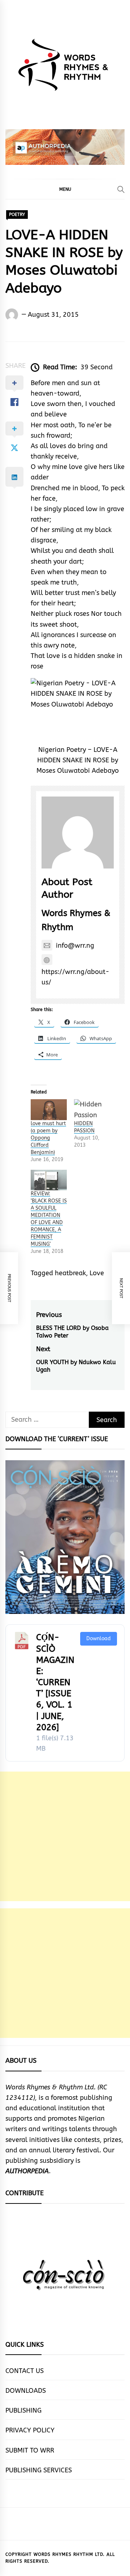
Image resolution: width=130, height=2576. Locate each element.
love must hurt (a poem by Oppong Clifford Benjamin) (48, 1138)
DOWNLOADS (26, 2391)
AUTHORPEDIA (27, 2171)
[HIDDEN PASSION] (92, 1109)
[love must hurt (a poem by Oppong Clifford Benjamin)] (49, 1109)
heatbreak (70, 1273)
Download (99, 1639)
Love (97, 1273)
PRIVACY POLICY (30, 2430)
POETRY (17, 215)
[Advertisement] (65, 1836)
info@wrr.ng (75, 946)
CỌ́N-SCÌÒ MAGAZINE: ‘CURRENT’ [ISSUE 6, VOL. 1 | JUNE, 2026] (55, 1682)
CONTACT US (25, 2371)
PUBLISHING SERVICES (39, 2470)
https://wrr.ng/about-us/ (75, 977)
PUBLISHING (23, 2410)
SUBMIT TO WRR (30, 2450)
